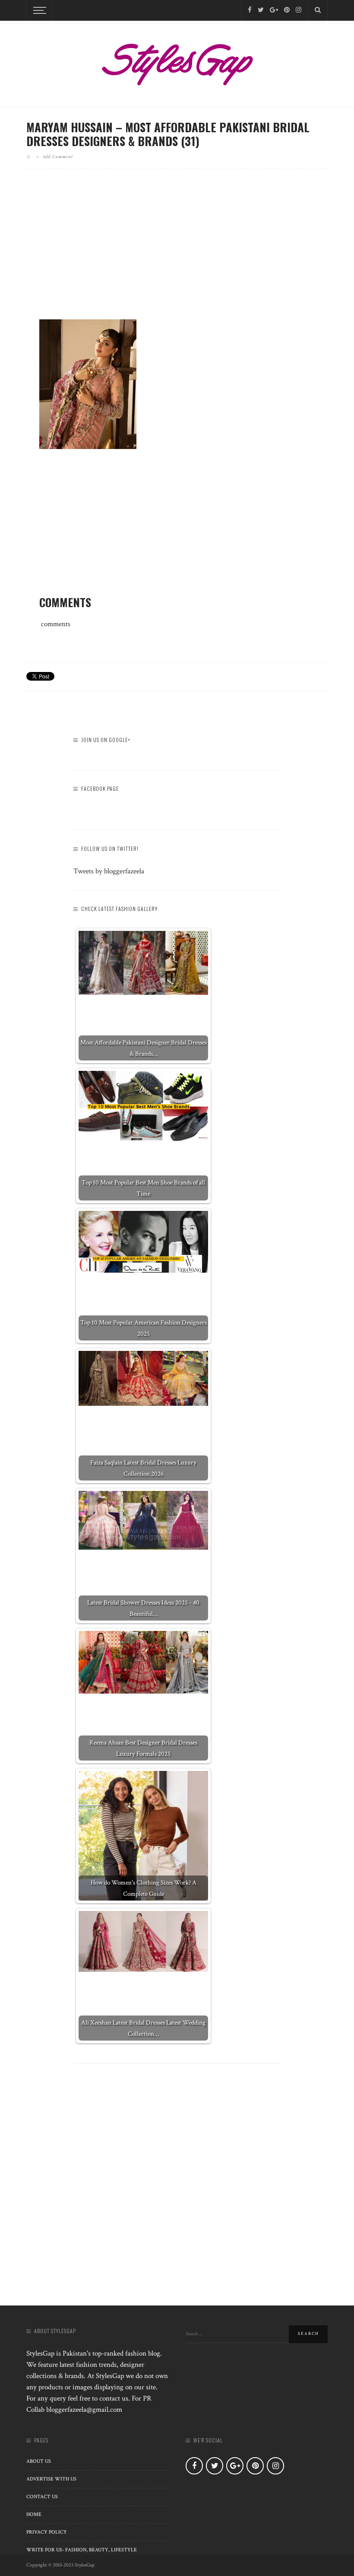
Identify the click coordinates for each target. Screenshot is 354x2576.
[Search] (318, 10)
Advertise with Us (51, 2479)
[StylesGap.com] (177, 61)
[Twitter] (261, 10)
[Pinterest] (287, 10)
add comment (58, 156)
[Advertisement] (177, 251)
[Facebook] (250, 10)
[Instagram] (299, 10)
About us (39, 2461)
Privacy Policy (47, 2532)
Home (34, 2514)
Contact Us (42, 2497)
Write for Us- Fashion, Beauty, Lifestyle (82, 2550)
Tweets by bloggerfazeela (109, 871)
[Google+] (274, 10)
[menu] (38, 10)
